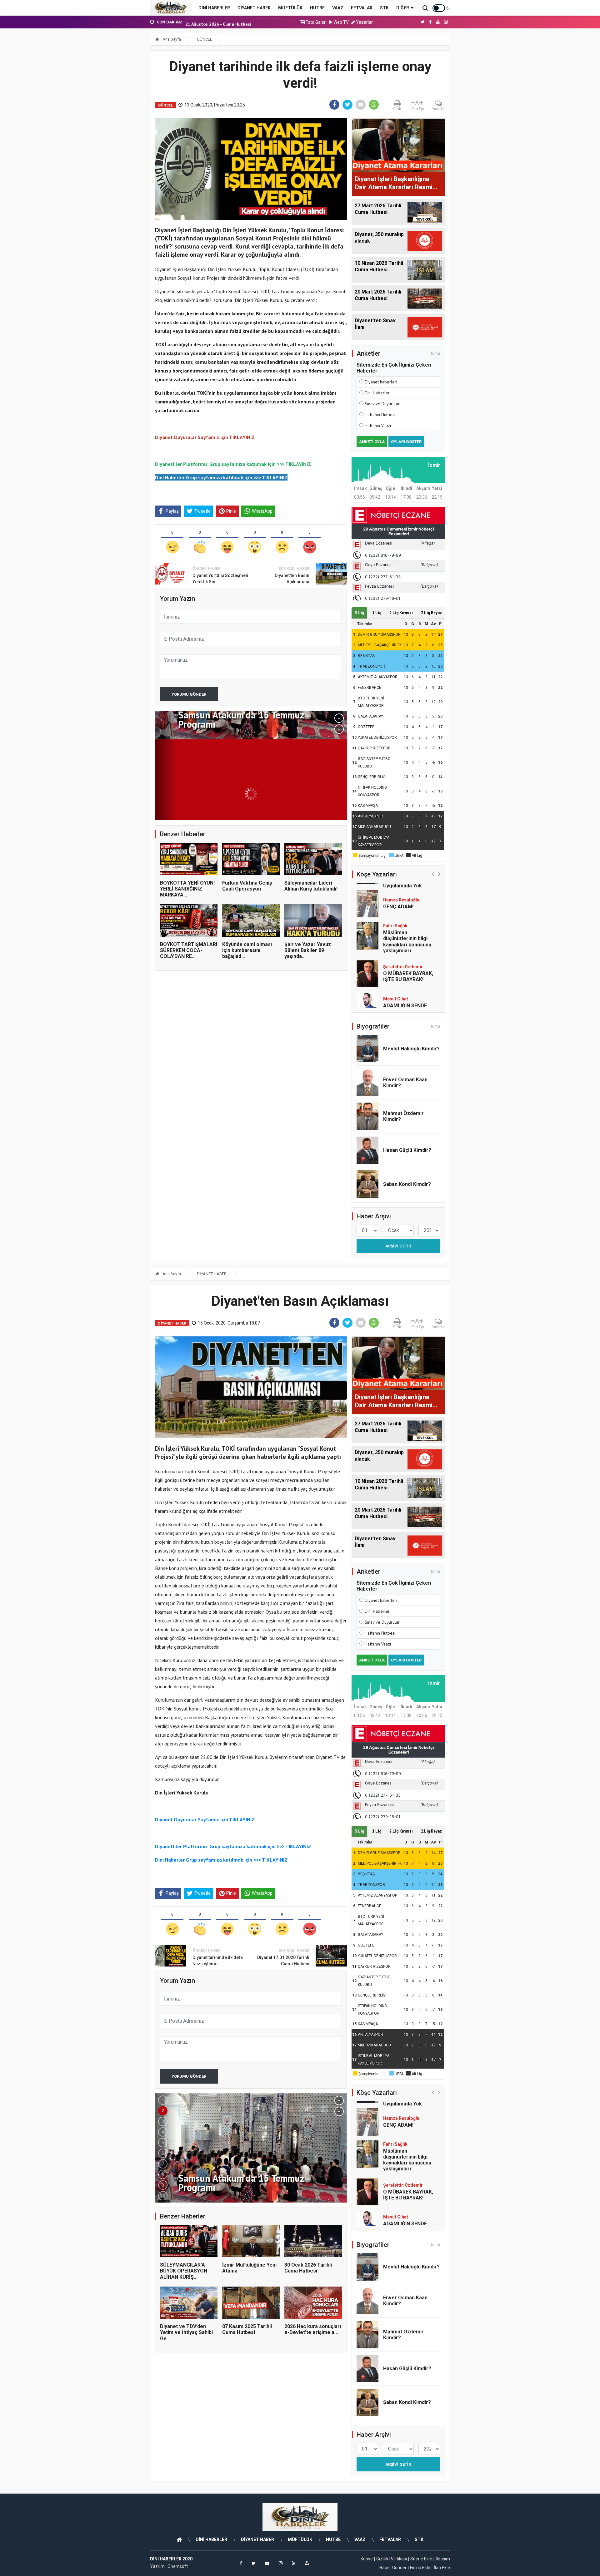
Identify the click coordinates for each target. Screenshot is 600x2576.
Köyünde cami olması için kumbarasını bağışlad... (247, 950)
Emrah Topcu (397, 1003)
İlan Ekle (442, 2568)
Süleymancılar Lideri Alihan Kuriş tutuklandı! (311, 886)
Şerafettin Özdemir (403, 935)
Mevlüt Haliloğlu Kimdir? (411, 1049)
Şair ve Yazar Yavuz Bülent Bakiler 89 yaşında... (308, 950)
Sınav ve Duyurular (382, 404)
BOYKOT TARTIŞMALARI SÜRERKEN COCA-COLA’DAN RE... (189, 950)
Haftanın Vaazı (378, 426)
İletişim (443, 2559)
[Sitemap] (307, 2563)
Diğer (403, 8)
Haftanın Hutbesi (380, 415)
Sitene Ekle (421, 2559)
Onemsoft (178, 2566)
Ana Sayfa (171, 39)
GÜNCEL (205, 39)
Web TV (341, 22)
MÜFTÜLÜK (290, 8)
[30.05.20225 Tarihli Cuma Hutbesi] (251, 766)
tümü (435, 353)
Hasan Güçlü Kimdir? (407, 1150)
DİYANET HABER (254, 8)
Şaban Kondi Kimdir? (407, 1184)
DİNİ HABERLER (214, 8)
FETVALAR (362, 8)
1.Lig (377, 613)
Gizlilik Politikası (392, 2559)
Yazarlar (364, 22)
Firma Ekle (420, 2568)
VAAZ (338, 8)
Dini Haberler (377, 393)
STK (384, 8)
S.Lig (359, 613)
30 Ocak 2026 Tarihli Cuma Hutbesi (308, 2268)
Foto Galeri (316, 22)
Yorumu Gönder (189, 694)
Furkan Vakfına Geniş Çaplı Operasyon (247, 886)
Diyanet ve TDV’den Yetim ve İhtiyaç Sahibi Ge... (186, 2332)
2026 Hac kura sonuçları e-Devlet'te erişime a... (313, 2329)
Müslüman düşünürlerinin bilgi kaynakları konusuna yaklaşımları (407, 910)
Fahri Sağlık (395, 895)
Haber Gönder (393, 2568)
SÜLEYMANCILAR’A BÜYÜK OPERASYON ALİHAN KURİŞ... (184, 2271)
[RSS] (294, 2563)
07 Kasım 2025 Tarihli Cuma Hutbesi (247, 2329)
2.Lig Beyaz (431, 613)
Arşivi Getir (398, 1246)
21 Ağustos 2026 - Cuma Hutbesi (218, 22)
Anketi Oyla (372, 442)
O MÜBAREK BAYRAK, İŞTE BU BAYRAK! (408, 945)
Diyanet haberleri (381, 382)
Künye (367, 2559)
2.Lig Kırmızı (401, 613)
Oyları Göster (406, 442)
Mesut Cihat (396, 968)
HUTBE (317, 8)
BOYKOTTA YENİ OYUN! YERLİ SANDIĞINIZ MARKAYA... (187, 889)
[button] (339, 718)
